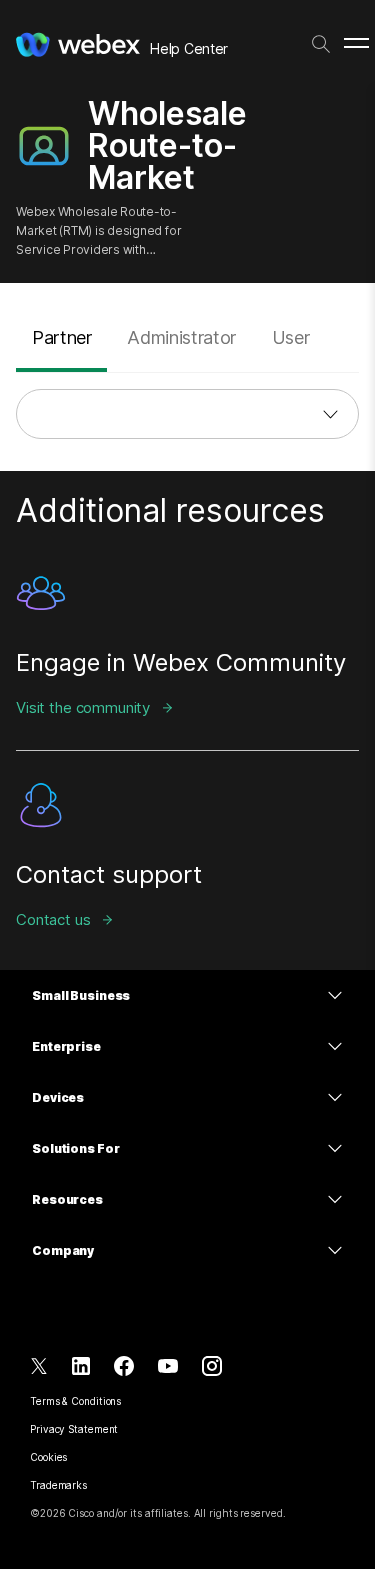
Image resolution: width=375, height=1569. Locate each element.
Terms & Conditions (75, 1401)
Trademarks (58, 1485)
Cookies (48, 1457)
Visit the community (83, 707)
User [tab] (291, 337)
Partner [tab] (61, 337)
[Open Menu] (356, 43)
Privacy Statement (74, 1429)
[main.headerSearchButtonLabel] (321, 39)
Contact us (53, 919)
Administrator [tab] (181, 337)
